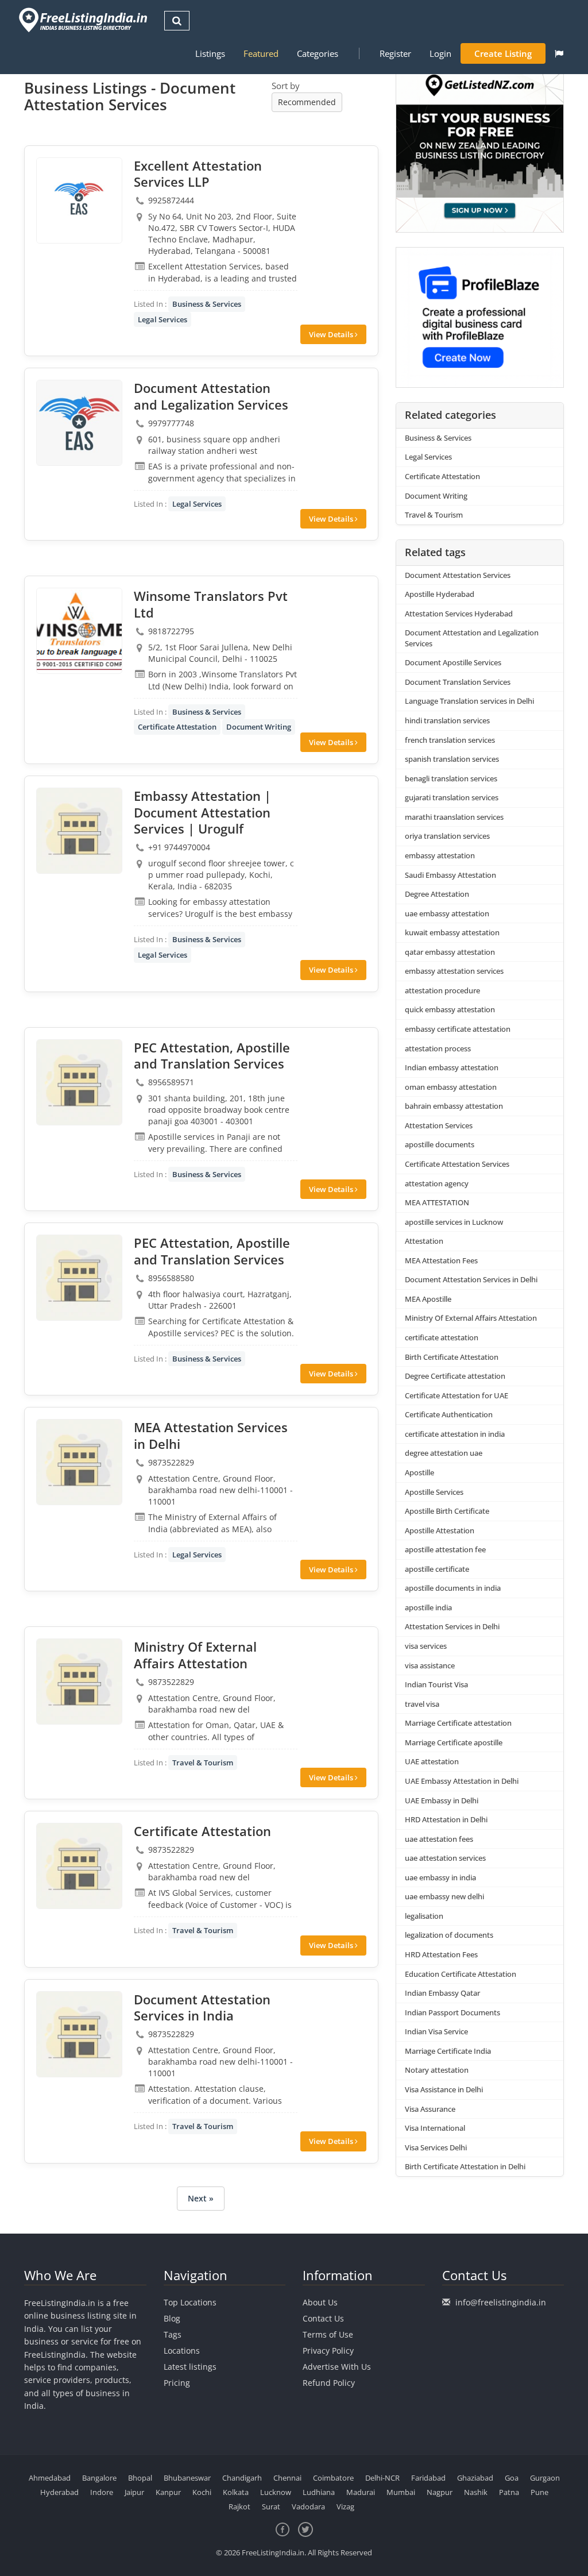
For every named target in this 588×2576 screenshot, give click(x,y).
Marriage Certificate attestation (458, 1723)
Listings (210, 53)
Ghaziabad (475, 2478)
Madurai (361, 2492)
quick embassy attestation (450, 1009)
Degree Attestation (437, 894)
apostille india (428, 1607)
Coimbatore (333, 2478)
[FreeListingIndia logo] (84, 20)
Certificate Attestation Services (457, 1164)
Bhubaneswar (187, 2478)
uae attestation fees (439, 1839)
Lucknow (276, 2492)
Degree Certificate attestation (455, 1376)
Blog (172, 2318)
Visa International (435, 2128)
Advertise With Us (337, 2367)
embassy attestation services (454, 971)
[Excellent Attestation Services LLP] (79, 200)
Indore (102, 2492)
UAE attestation (432, 1761)
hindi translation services (447, 720)
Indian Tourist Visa (436, 1684)
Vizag (345, 2506)
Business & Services (207, 304)
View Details (332, 334)
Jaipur (134, 2492)
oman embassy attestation (451, 1087)
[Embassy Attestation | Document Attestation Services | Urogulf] (79, 831)
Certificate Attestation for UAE (457, 1395)
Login (440, 53)
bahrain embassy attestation (454, 1106)
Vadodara (308, 2506)
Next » (201, 2198)
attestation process (438, 1048)
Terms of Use (328, 2334)
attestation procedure (442, 990)
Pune (539, 2492)
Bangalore (99, 2478)
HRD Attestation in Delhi (446, 1819)
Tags (173, 2334)
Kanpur (168, 2492)
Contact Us (323, 2318)
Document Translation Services (458, 682)
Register (395, 53)
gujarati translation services (452, 797)
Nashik (476, 2492)
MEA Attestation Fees (441, 1260)
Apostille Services (434, 1492)
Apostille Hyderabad (440, 594)
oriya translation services (447, 836)
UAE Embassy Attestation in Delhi (462, 1781)
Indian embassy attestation (452, 1067)
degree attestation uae (444, 1453)
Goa (512, 2478)
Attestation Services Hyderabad (459, 614)
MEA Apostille (428, 1299)
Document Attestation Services (458, 575)
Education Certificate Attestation (461, 1974)
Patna (509, 2492)
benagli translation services (451, 778)
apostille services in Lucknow (454, 1222)
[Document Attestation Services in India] (79, 2034)
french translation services (450, 740)
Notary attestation (437, 2070)
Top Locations (190, 2302)
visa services (426, 1646)
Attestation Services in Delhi (452, 1626)
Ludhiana (319, 2492)
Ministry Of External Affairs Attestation (471, 1318)
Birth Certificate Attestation (452, 1357)
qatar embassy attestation (450, 952)
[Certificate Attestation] (79, 1866)
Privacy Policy (328, 2351)
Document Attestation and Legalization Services (472, 638)
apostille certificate (437, 1569)
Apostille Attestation (440, 1530)
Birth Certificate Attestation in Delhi (465, 2166)
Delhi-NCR (382, 2478)
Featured (261, 53)
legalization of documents (449, 1935)
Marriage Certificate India (448, 2051)
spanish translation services (452, 759)
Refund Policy (329, 2383)
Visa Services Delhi (436, 2147)
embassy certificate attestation (458, 1029)
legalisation (424, 1916)
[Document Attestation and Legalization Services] (79, 423)
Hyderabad (59, 2492)
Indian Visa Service (436, 2031)
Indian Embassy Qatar (442, 1993)
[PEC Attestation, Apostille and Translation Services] (79, 1082)
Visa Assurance (430, 2109)
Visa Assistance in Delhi (444, 2089)
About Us (320, 2302)
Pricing (177, 2383)
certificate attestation (442, 1337)
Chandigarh (242, 2478)
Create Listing (503, 53)
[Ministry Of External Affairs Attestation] (79, 1682)
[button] (559, 53)
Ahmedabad (50, 2478)
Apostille (419, 1472)
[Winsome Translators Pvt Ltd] (79, 631)
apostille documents (440, 1144)
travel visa (422, 1704)
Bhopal (140, 2478)
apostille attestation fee (445, 1549)
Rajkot (239, 2506)
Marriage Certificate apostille (454, 1742)
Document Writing (259, 727)
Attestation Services (439, 1125)
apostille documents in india (453, 1588)
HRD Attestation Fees (441, 1954)
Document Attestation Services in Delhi (471, 1279)
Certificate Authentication (449, 1414)
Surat (271, 2506)
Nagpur (440, 2492)
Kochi (202, 2492)
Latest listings (190, 2367)
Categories (318, 53)
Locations (182, 2351)
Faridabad (428, 2478)
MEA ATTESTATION (437, 1202)
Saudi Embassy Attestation (450, 875)
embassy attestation (440, 855)
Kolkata (236, 2492)
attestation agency (437, 1183)
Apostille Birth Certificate (447, 1511)
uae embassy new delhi (444, 1896)
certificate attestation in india (455, 1434)
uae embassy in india (440, 1877)
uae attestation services (445, 1858)
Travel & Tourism (203, 1763)
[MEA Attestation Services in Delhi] (79, 1462)
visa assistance (430, 1665)
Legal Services (163, 319)
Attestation (424, 1241)
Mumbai (401, 2492)
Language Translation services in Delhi (469, 701)
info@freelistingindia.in (501, 2302)
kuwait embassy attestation (452, 932)
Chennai (287, 2478)
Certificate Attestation (177, 727)
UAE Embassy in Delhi (442, 1800)
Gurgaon (545, 2478)
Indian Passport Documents (452, 2012)
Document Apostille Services (453, 662)
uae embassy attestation (447, 913)
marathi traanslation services (454, 817)
